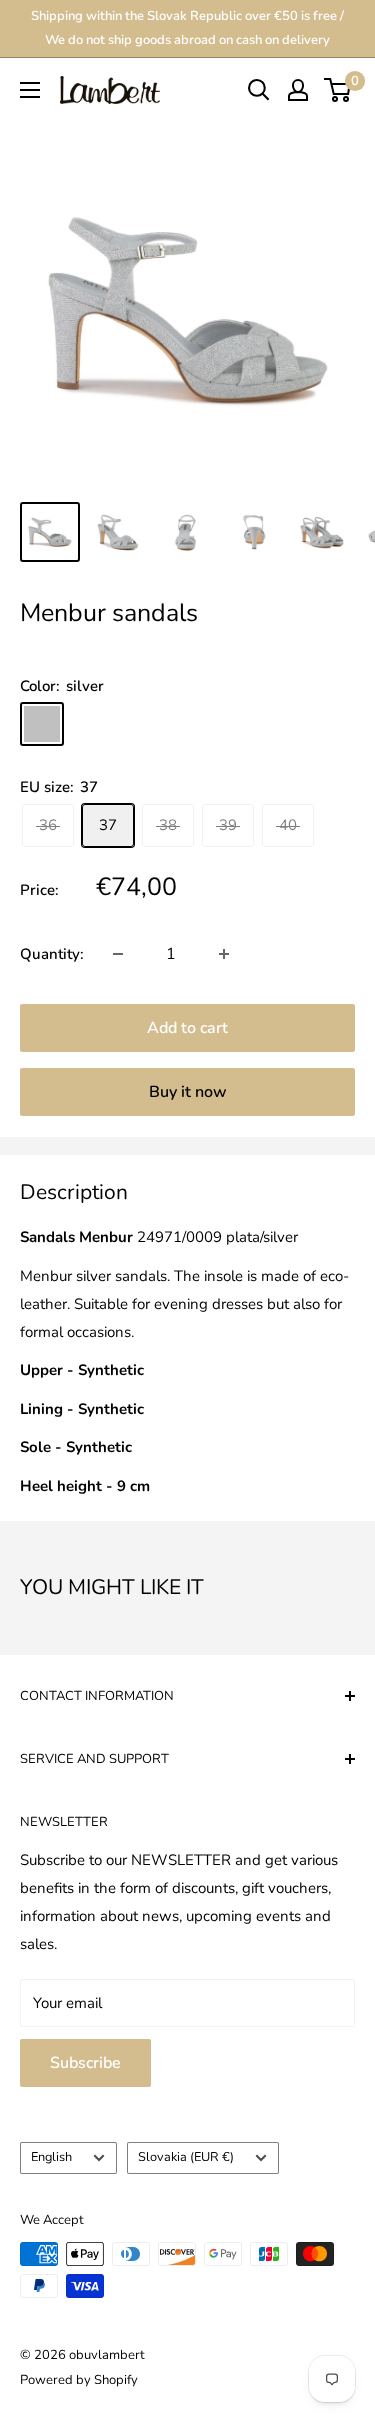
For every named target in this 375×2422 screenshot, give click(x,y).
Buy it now (188, 1092)
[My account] (298, 90)
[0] (338, 90)
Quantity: (52, 954)
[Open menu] (30, 90)
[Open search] (259, 90)
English (51, 2157)
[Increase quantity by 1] (224, 954)
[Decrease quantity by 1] (118, 954)
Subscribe (85, 2063)
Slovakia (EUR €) (186, 2157)
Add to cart (187, 1028)
